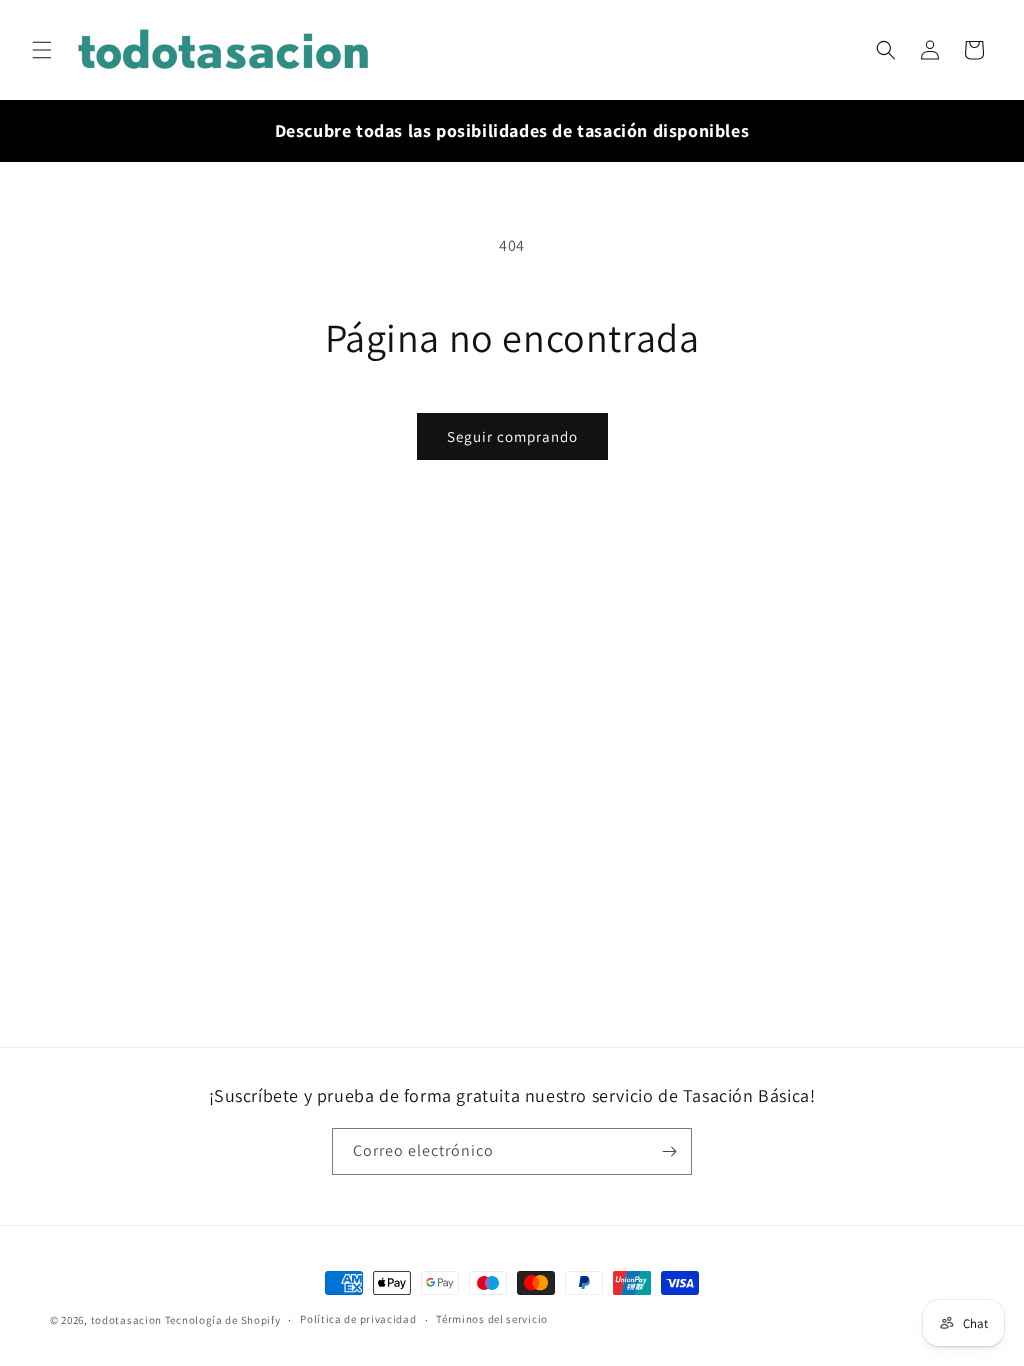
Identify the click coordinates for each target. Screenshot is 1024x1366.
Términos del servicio (492, 1319)
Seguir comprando (512, 436)
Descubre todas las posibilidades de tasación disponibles (512, 130)
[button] (42, 50)
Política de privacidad (358, 1319)
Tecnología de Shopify (223, 1320)
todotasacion (126, 1320)
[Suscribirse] (669, 1151)
